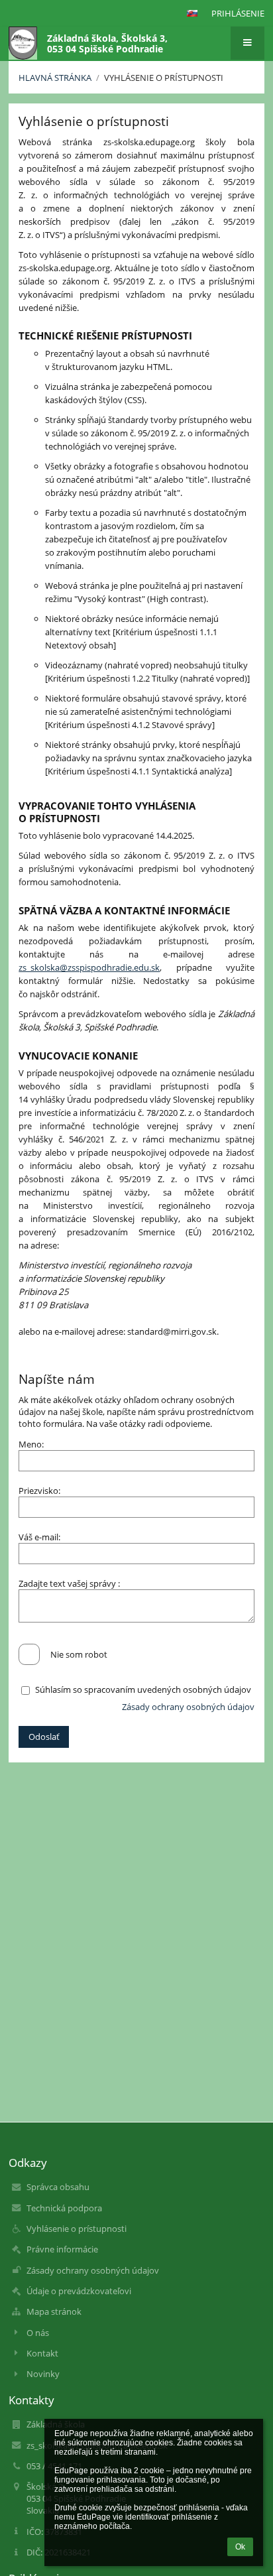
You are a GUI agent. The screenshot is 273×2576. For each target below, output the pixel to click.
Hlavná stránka (55, 78)
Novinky (43, 2374)
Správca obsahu (58, 2187)
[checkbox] (29, 1654)
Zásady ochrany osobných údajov (188, 1707)
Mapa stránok (54, 2311)
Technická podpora (64, 2208)
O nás (38, 2333)
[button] (192, 13)
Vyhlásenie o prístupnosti (164, 78)
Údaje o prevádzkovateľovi (79, 2291)
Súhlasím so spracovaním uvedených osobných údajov (143, 1689)
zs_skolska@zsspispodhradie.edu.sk (89, 967)
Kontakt (42, 2353)
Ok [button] (240, 2547)
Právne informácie (62, 2249)
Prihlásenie (238, 13)
